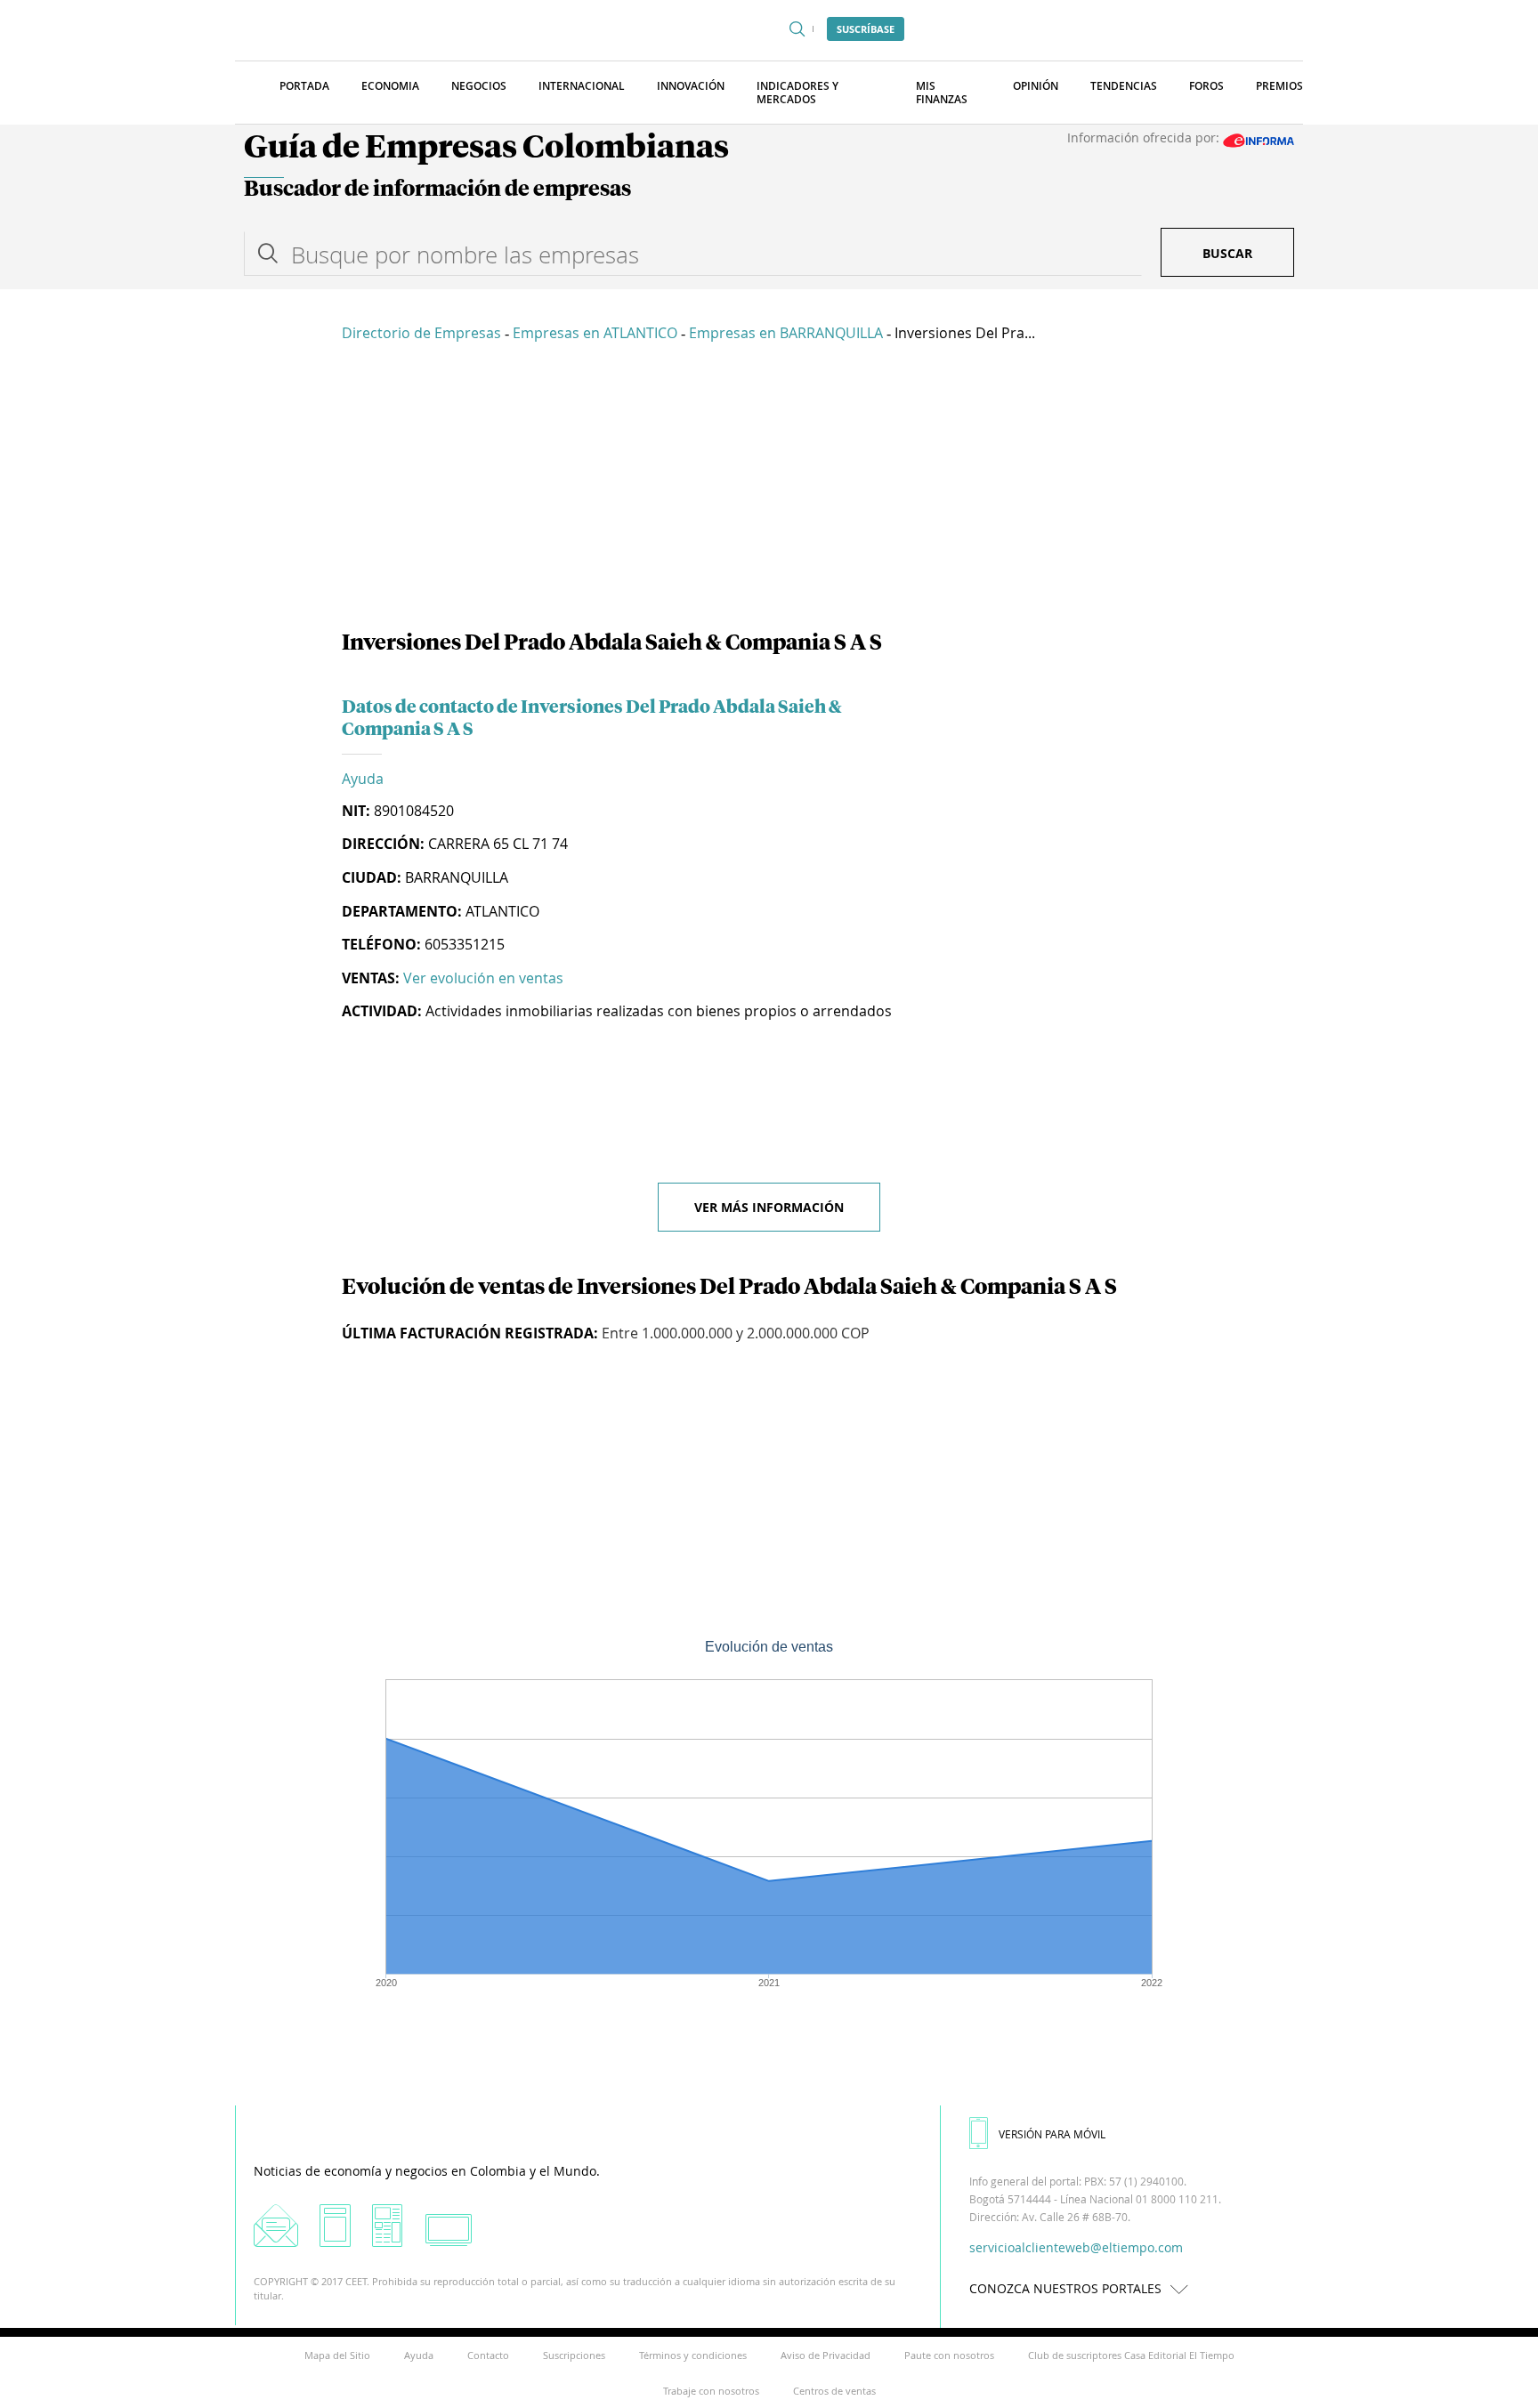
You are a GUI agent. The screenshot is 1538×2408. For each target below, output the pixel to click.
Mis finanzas (942, 93)
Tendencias (1124, 86)
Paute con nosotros (949, 2355)
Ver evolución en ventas (483, 978)
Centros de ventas (834, 2391)
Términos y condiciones (693, 2355)
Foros (1206, 86)
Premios (1279, 86)
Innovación (691, 86)
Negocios (479, 86)
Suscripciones (574, 2355)
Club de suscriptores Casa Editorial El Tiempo (1131, 2355)
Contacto (488, 2355)
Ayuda (363, 779)
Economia (390, 86)
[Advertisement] (769, 489)
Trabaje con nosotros (711, 2391)
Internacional (582, 86)
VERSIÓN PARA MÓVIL (1052, 2134)
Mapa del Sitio (337, 2355)
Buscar (1227, 253)
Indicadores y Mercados (797, 93)
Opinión (1036, 86)
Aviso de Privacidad (826, 2355)
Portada (304, 86)
